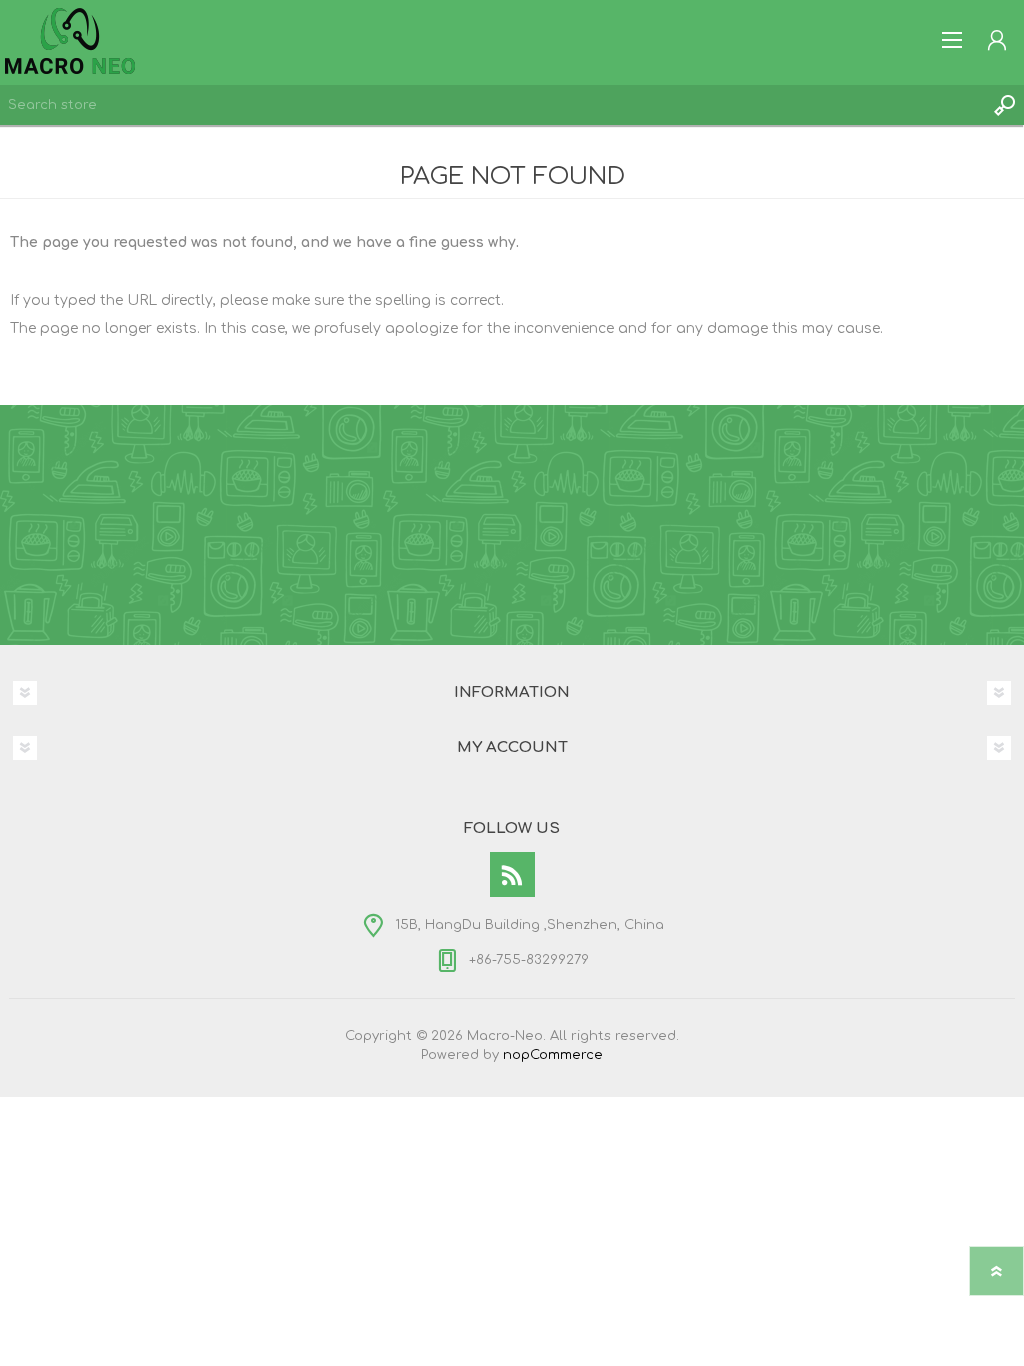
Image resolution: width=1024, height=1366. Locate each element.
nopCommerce (553, 1055)
